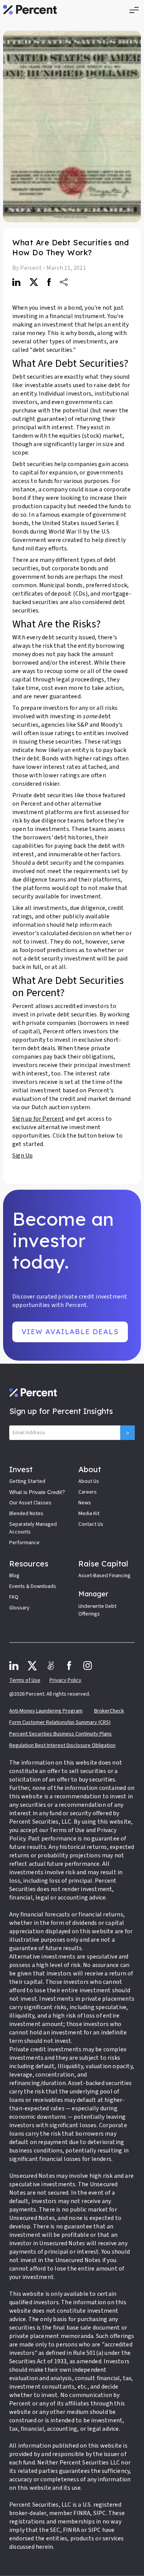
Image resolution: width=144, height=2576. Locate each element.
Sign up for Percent (38, 1119)
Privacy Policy (65, 1680)
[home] (30, 10)
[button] (134, 10)
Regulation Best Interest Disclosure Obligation (62, 1745)
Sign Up (22, 1156)
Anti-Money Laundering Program (46, 1711)
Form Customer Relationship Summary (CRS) (60, 1722)
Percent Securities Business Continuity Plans (60, 1734)
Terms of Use (25, 1680)
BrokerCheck (109, 1711)
